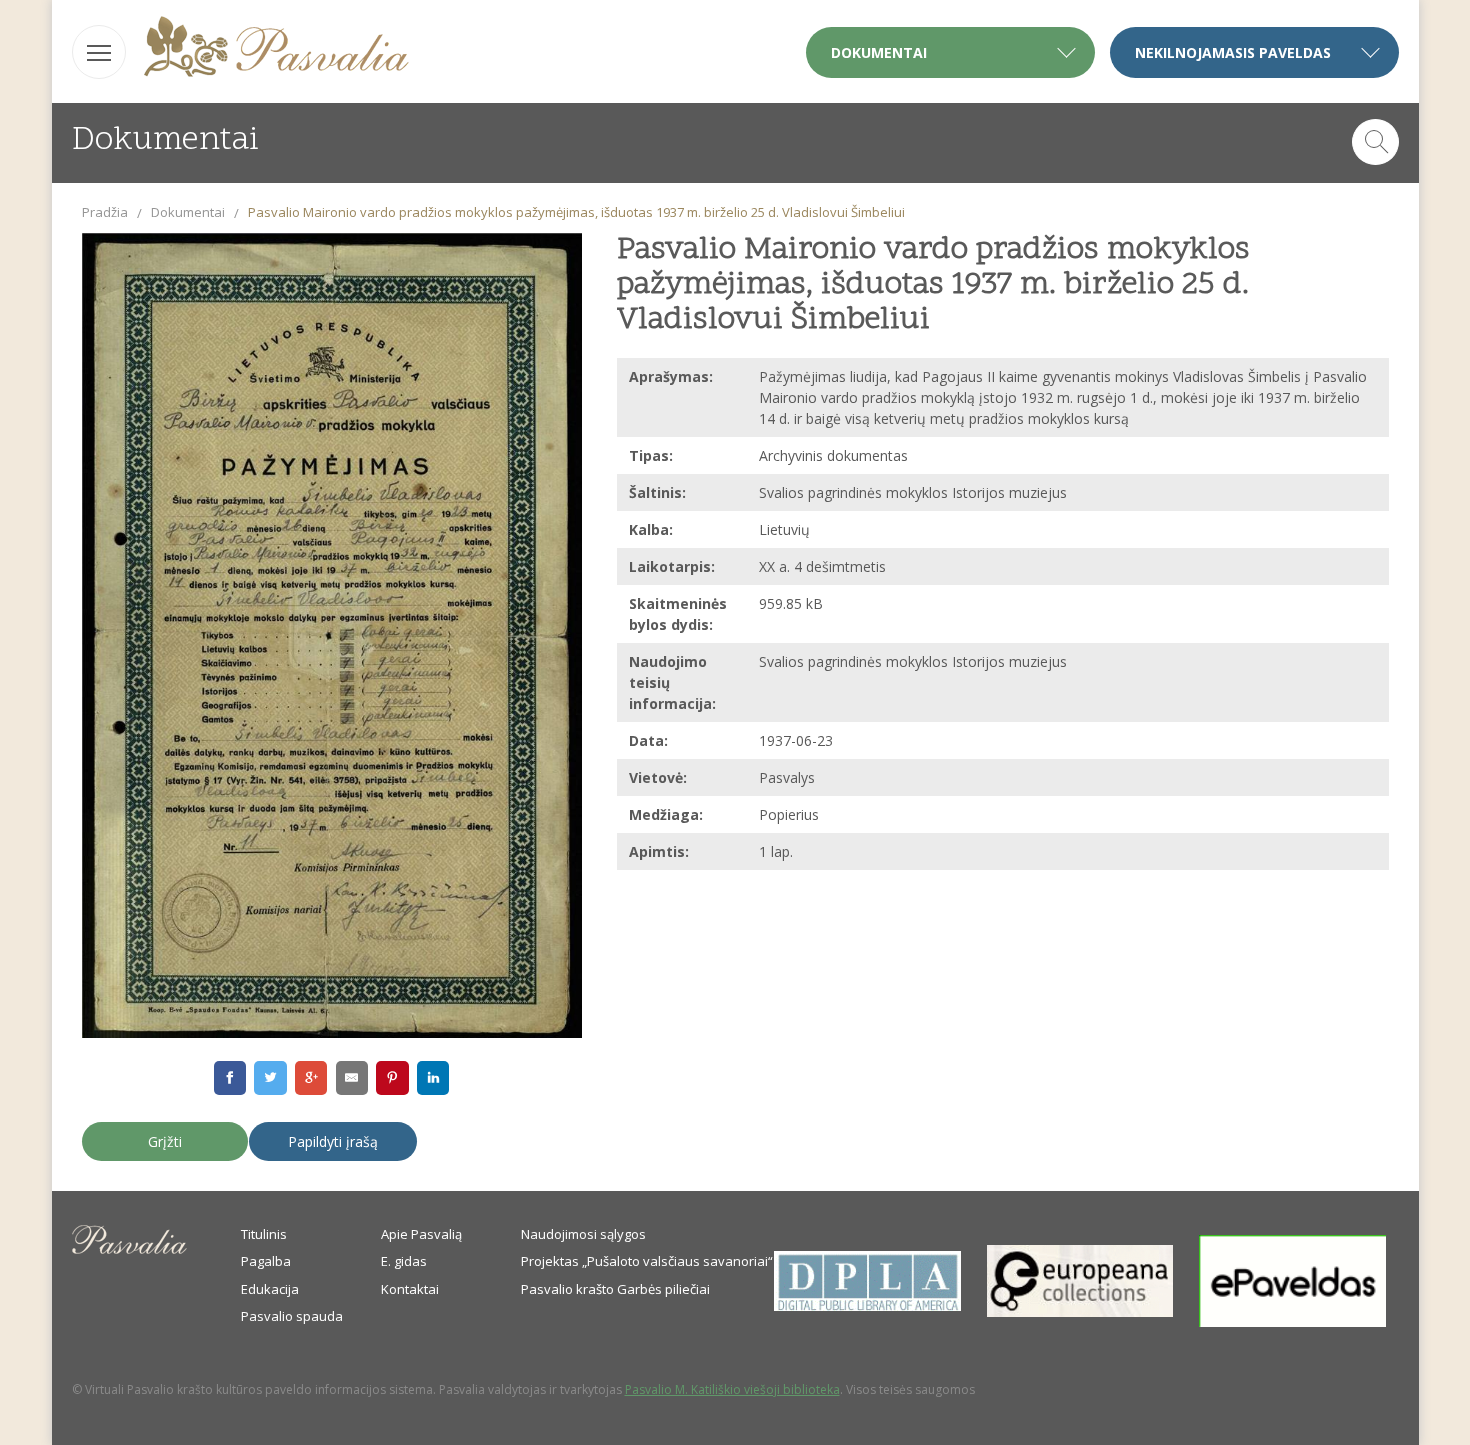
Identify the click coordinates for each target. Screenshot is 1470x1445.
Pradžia (105, 212)
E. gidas (404, 1261)
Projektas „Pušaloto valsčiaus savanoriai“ (647, 1261)
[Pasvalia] (276, 49)
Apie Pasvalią (421, 1234)
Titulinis (264, 1234)
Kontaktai (410, 1289)
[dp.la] (867, 1306)
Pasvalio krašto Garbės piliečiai (615, 1289)
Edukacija (270, 1289)
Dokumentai (188, 212)
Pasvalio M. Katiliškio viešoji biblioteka (732, 1389)
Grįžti (165, 1141)
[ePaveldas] (1292, 1322)
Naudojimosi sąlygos (583, 1234)
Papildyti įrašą (333, 1141)
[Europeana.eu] (1080, 1312)
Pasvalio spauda (292, 1316)
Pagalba (266, 1261)
